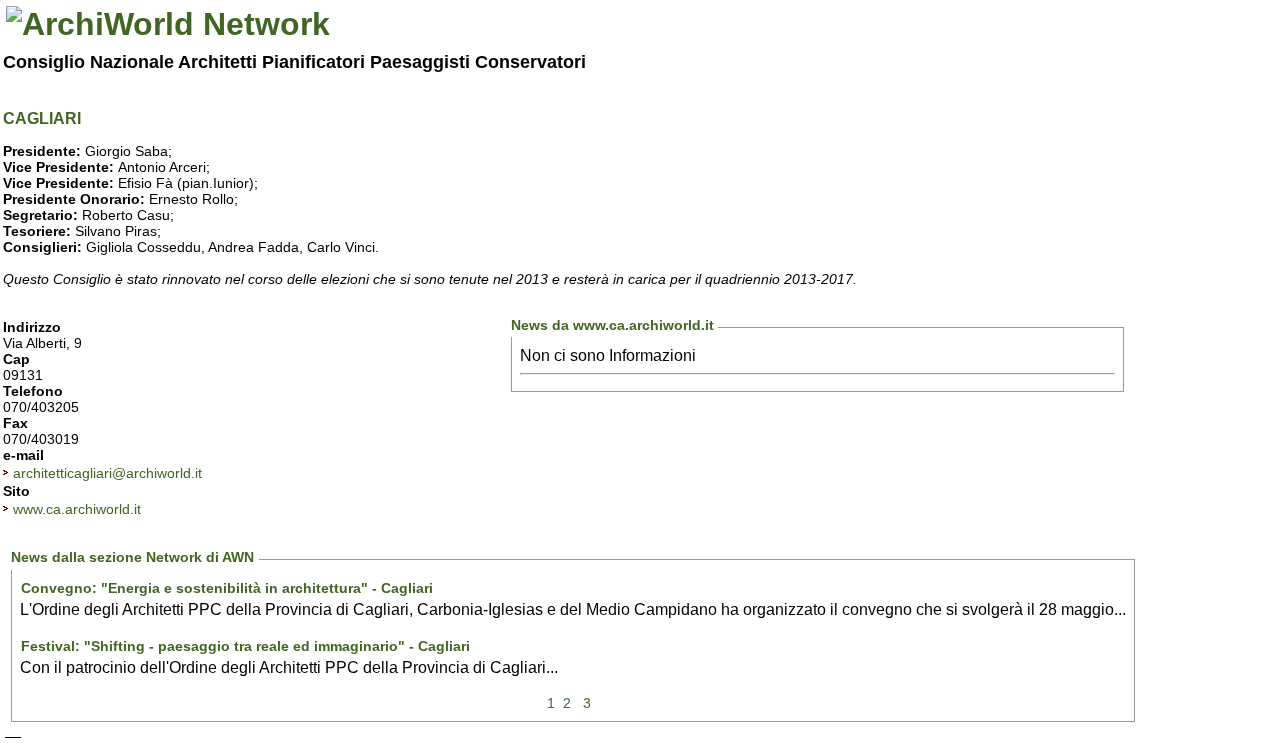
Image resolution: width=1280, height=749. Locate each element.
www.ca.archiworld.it (77, 509)
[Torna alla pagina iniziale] (168, 24)
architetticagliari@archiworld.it (107, 473)
